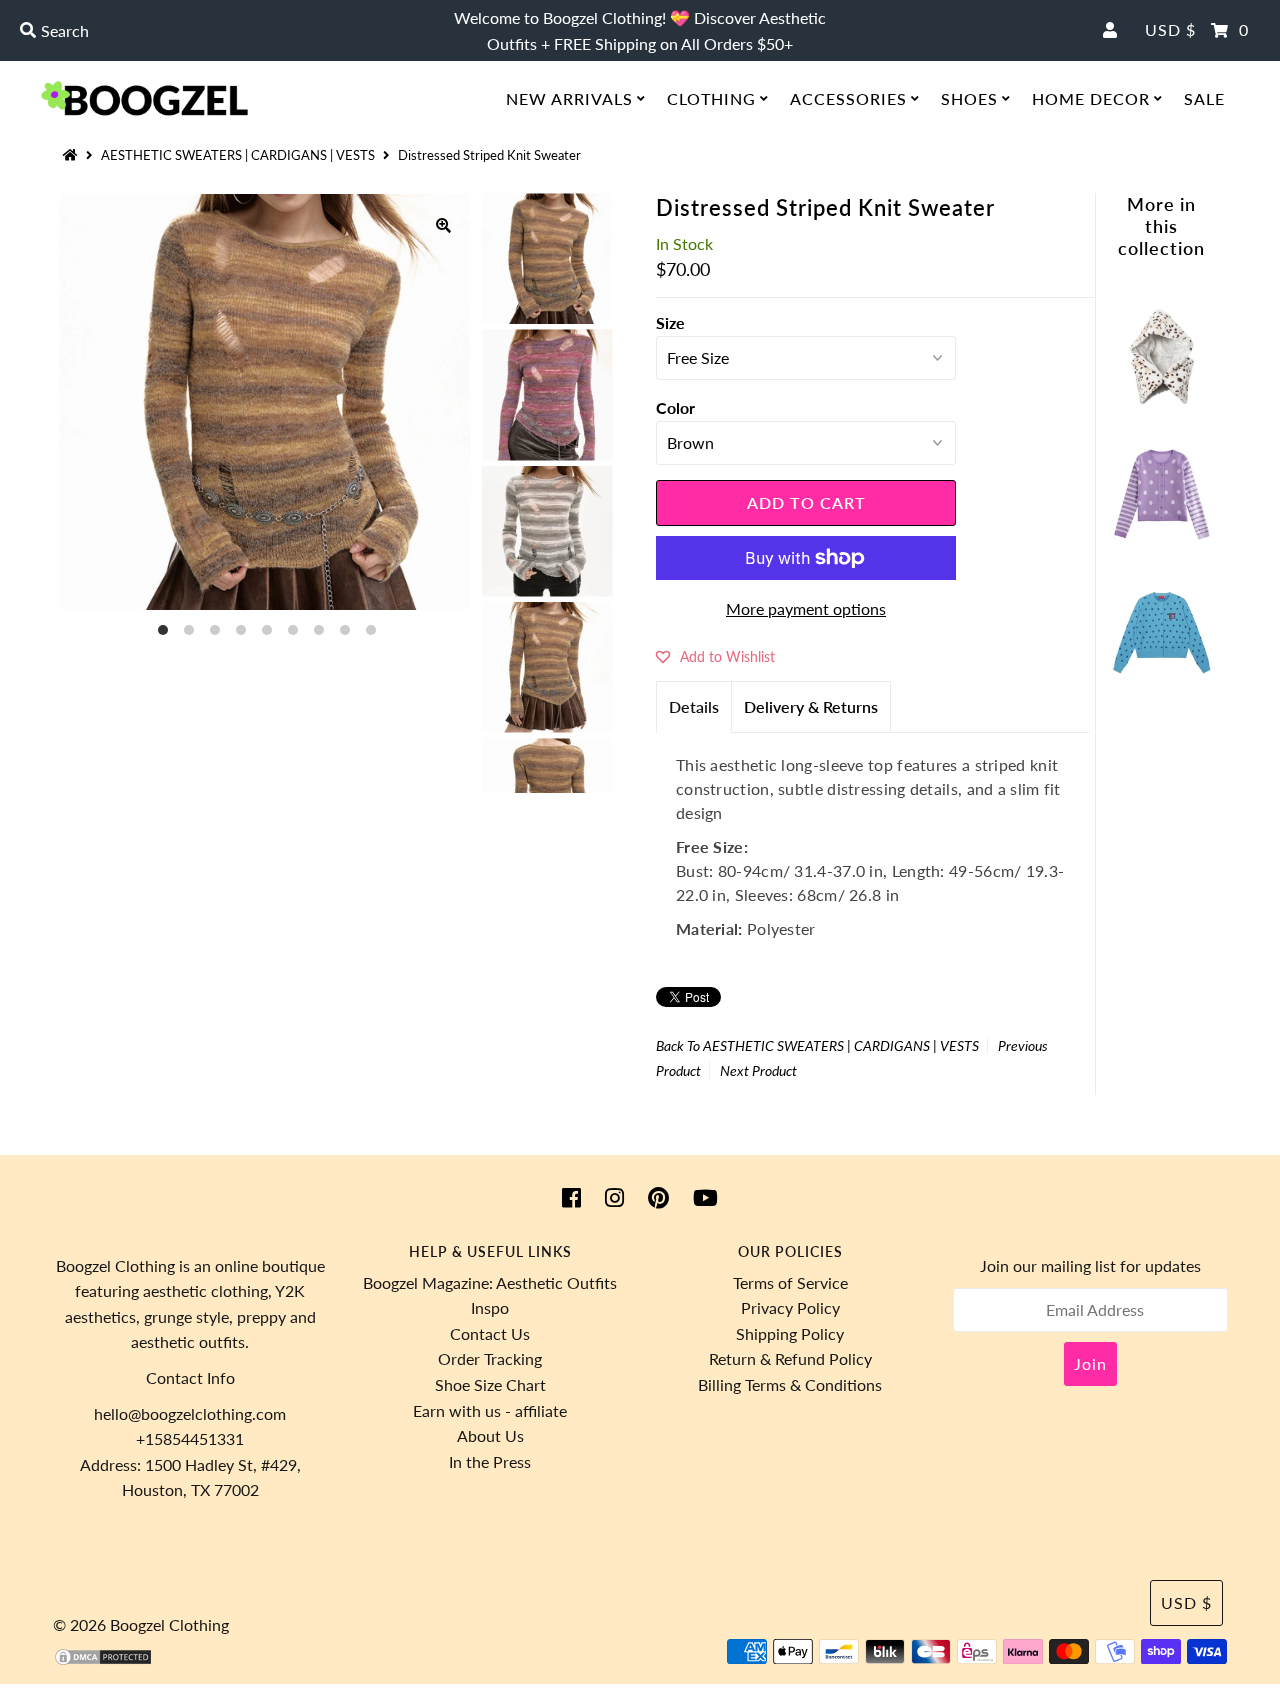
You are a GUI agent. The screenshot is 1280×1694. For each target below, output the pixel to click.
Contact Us (490, 1333)
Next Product (758, 1070)
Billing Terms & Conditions (790, 1384)
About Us (490, 1435)
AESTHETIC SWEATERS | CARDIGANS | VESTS (238, 155)
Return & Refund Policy (790, 1358)
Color (675, 407)
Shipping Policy (790, 1333)
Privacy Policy (790, 1307)
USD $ (1170, 29)
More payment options (806, 608)
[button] (715, 656)
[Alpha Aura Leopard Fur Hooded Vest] (1162, 400)
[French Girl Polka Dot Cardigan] (1162, 677)
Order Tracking (490, 1358)
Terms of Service (790, 1282)
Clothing (711, 98)
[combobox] (218, 31)
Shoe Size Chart (490, 1384)
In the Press (490, 1461)
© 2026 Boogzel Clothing (141, 1624)
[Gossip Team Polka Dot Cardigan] (1162, 539)
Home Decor (1091, 98)
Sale (1204, 98)
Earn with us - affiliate (490, 1410)
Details (694, 706)
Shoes (969, 98)
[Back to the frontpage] (73, 155)
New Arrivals (569, 98)
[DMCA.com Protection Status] (103, 1660)
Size (670, 322)
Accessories (848, 98)
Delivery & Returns (811, 706)
